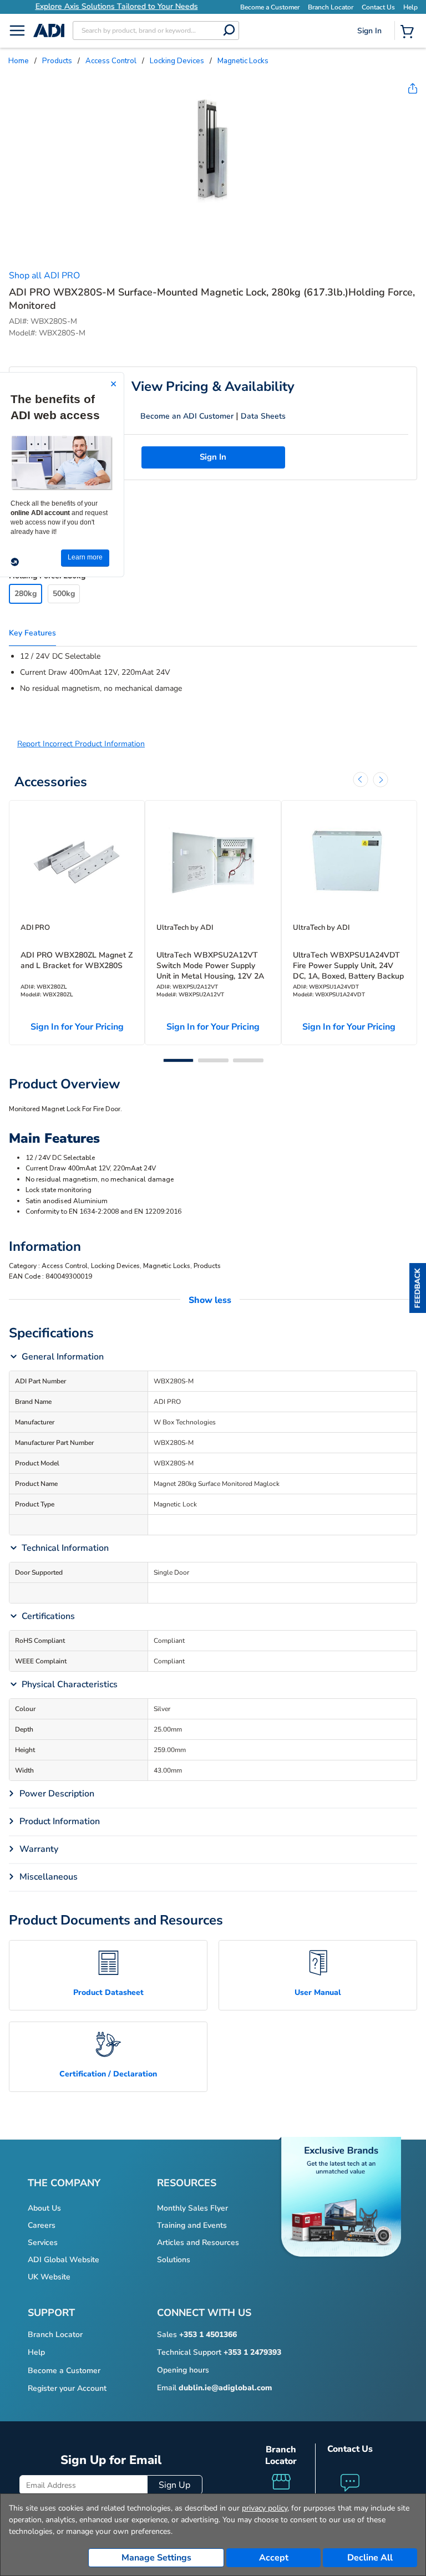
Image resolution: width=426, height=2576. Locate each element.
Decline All (370, 2558)
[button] (418, 1288)
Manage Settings (156, 2558)
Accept (274, 2558)
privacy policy (265, 2508)
